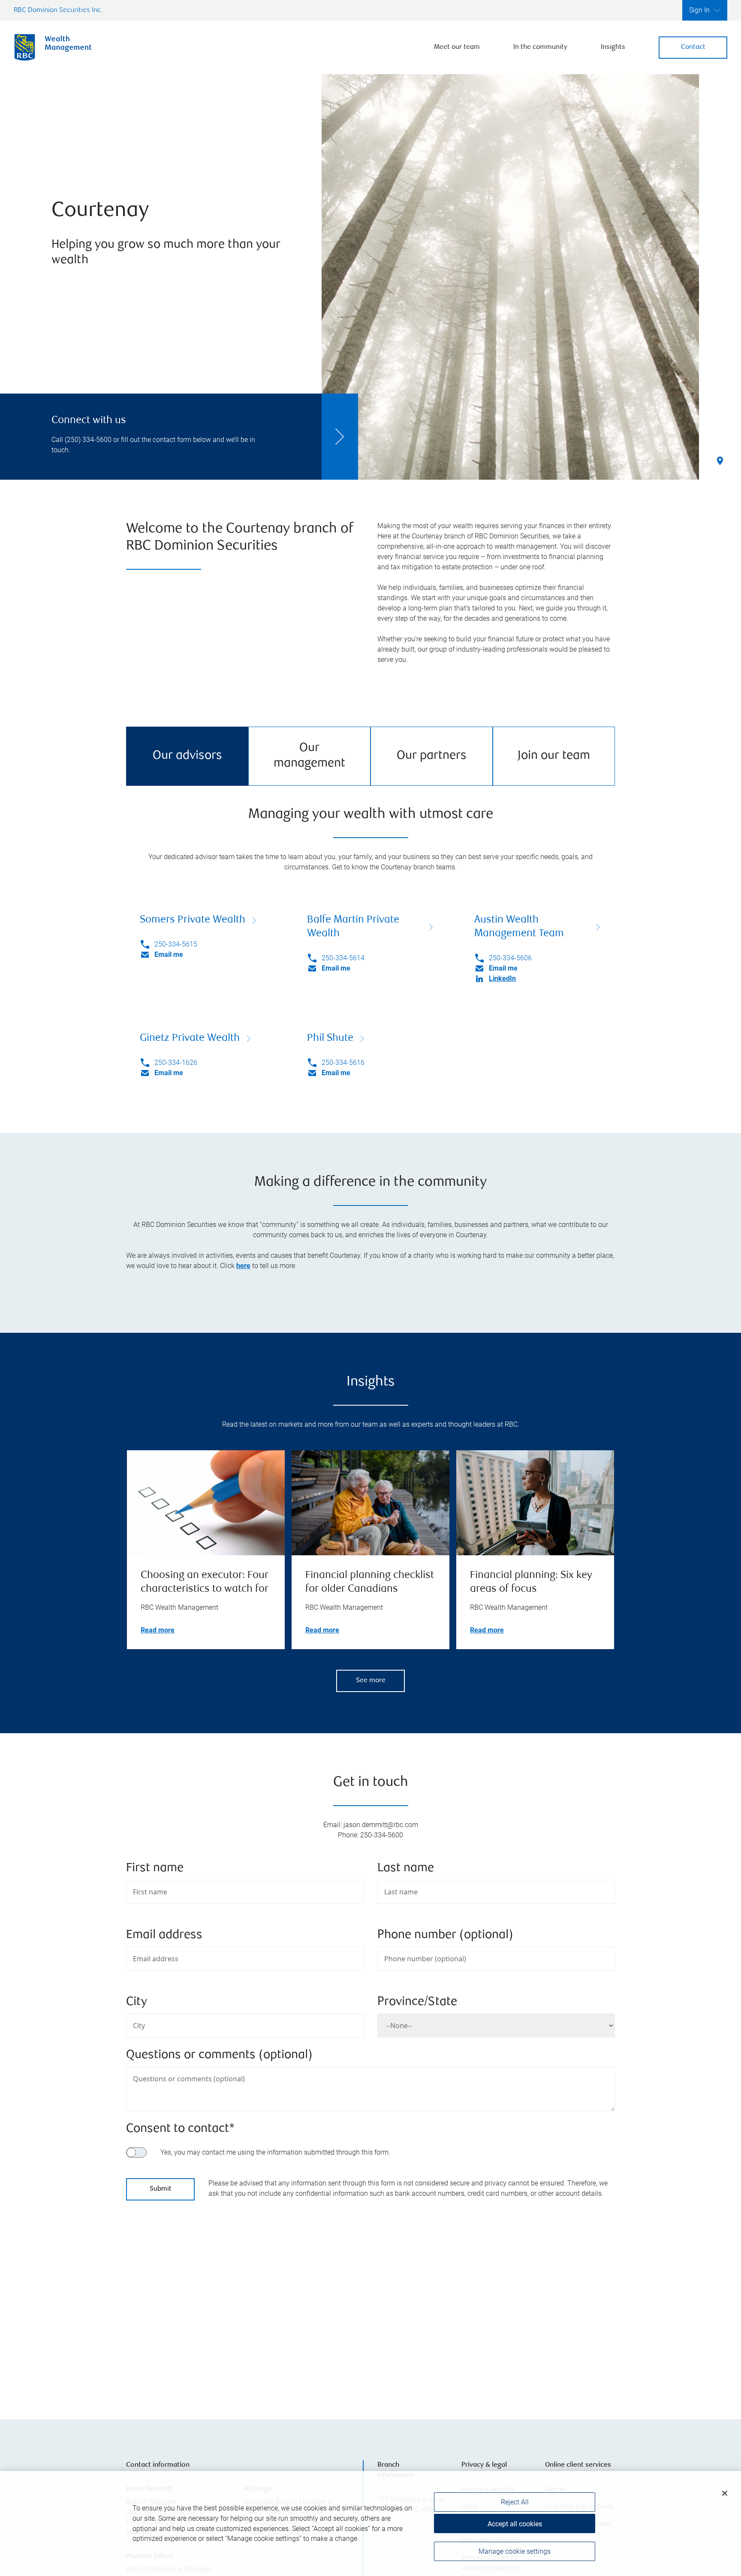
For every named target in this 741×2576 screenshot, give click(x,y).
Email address (164, 1935)
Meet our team (457, 47)
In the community (540, 47)
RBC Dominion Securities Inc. (58, 11)
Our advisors (187, 756)
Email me (169, 954)
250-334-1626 (176, 1063)
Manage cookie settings (515, 2551)
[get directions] (370, 2292)
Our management (309, 756)
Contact (693, 47)
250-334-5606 (510, 958)
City (137, 2002)
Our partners (432, 756)
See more (371, 1681)
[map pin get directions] (370, 2292)
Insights (613, 47)
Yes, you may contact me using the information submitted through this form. (275, 2152)
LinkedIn (502, 978)
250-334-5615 (176, 944)
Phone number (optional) (445, 1935)
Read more (158, 1630)
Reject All (515, 2502)
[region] (370, 2303)
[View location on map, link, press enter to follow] (370, 2303)
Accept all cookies (515, 2524)
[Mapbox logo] (148, 2370)
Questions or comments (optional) (219, 2055)
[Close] (725, 2493)
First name (155, 1868)
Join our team (554, 756)
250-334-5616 (343, 1063)
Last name (406, 1868)
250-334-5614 (343, 958)
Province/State (417, 2002)
